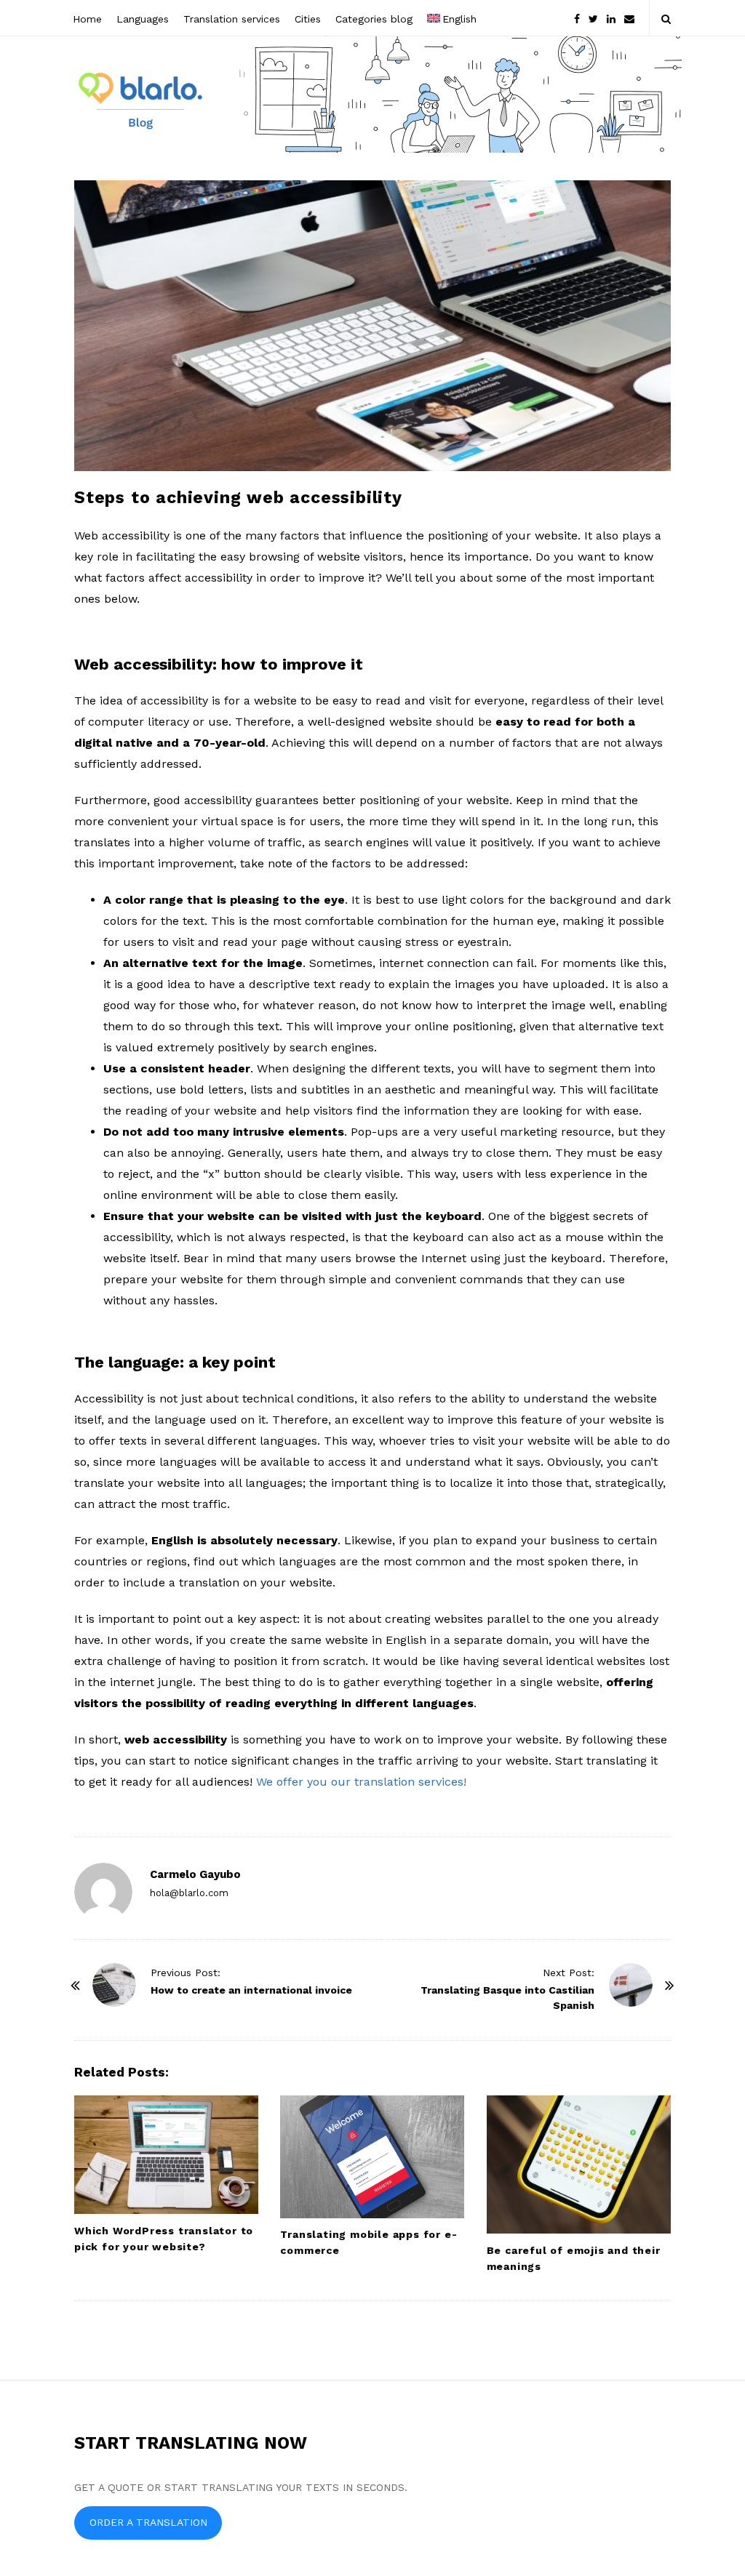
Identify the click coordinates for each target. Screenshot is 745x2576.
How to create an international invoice (251, 1990)
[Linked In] (611, 18)
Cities (308, 19)
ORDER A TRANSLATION (148, 2522)
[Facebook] (577, 18)
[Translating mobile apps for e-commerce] (372, 2157)
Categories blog (374, 19)
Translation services (232, 19)
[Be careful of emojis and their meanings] (579, 2164)
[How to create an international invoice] (114, 1985)
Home (87, 19)
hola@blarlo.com (189, 1893)
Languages (143, 19)
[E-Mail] (629, 18)
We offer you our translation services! (361, 1782)
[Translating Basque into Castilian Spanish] (631, 1985)
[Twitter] (593, 18)
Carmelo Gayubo (195, 1874)
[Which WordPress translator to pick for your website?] (166, 2155)
